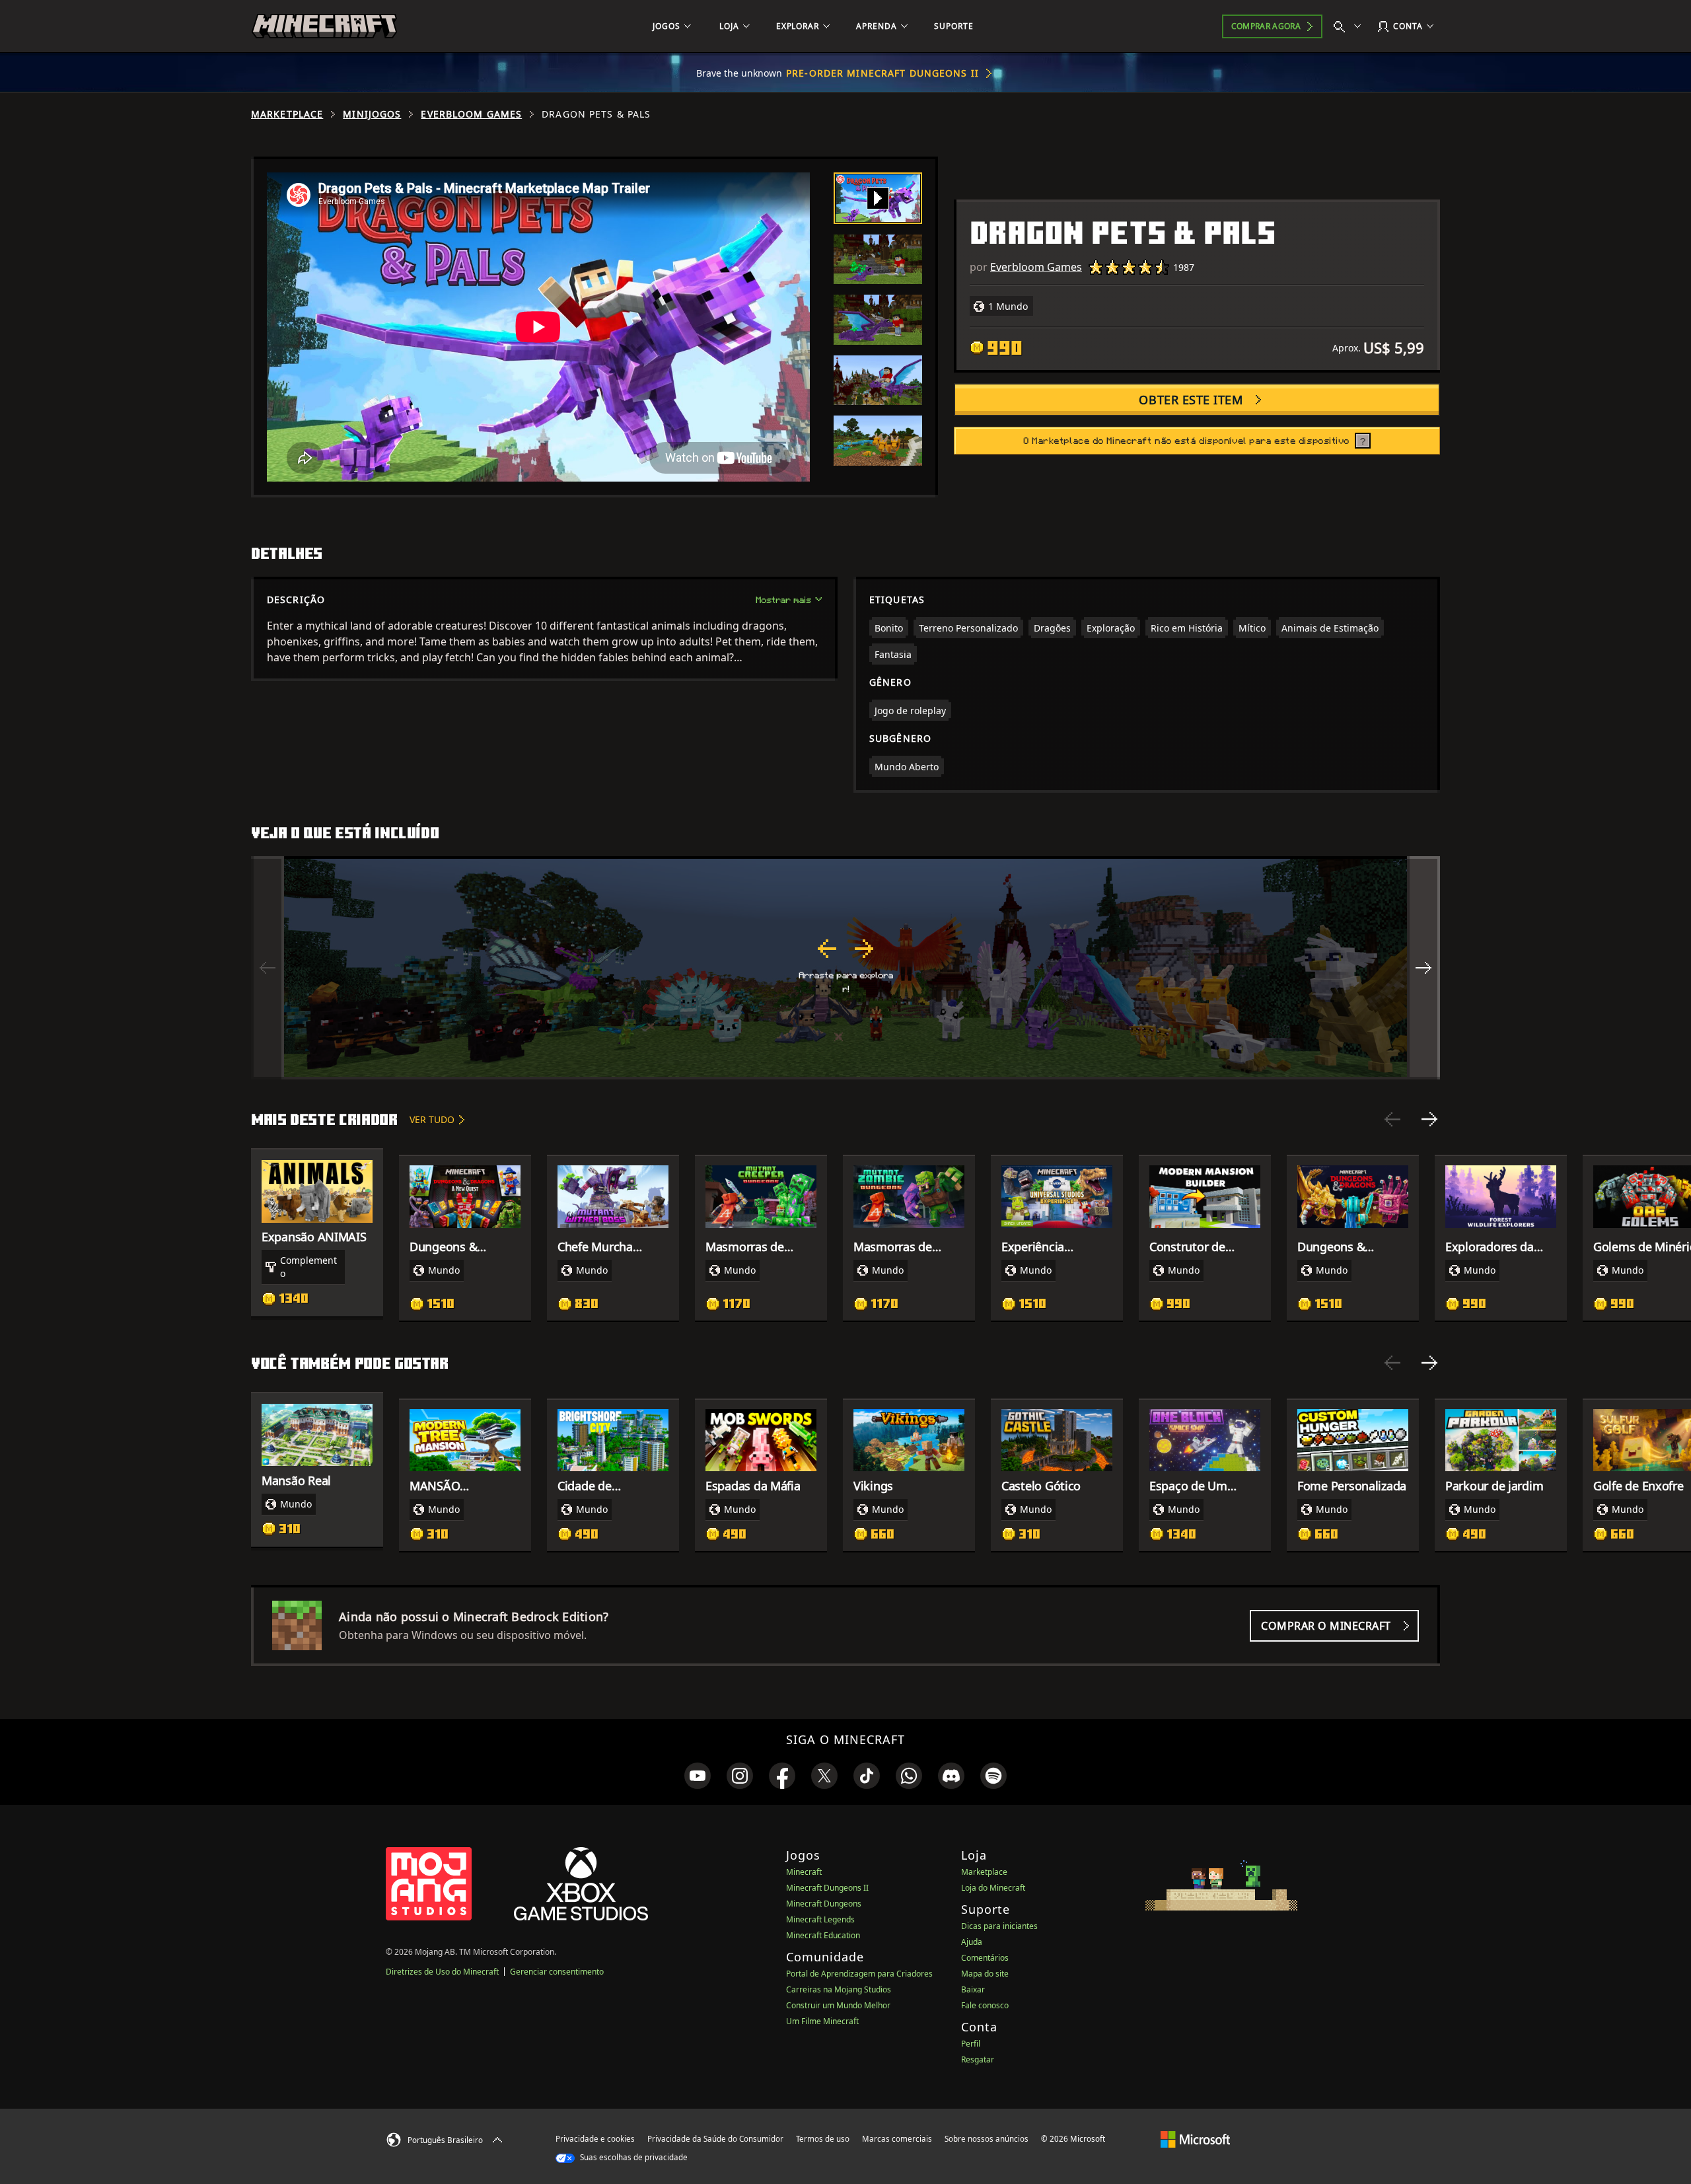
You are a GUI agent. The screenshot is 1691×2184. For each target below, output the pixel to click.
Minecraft (804, 1872)
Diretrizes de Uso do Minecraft (442, 1972)
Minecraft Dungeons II (827, 1888)
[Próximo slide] (1429, 1119)
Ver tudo (432, 1119)
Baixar (973, 1989)
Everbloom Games (471, 114)
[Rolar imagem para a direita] (1423, 968)
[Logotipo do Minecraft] (324, 26)
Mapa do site (985, 1974)
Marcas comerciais (897, 2139)
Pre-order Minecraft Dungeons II (882, 73)
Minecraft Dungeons (824, 1904)
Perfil (971, 2044)
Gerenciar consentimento (557, 1972)
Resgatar (978, 2059)
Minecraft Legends (820, 1919)
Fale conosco (985, 2005)
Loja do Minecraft (993, 1888)
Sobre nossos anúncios (987, 2139)
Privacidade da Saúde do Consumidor (715, 2139)
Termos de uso (823, 2139)
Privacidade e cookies (595, 2139)
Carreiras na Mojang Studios (839, 1989)
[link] (698, 1776)
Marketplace (287, 114)
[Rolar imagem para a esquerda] (268, 968)
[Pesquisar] (1350, 26)
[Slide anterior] (1392, 1119)
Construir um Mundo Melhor (838, 2005)
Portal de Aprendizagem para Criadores (859, 1974)
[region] (845, 968)
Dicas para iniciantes (999, 1926)
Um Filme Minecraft (822, 2021)
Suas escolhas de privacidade (633, 2157)
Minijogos (372, 114)
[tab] (878, 198)
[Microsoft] (1195, 2138)
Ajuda (972, 1942)
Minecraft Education (823, 1935)
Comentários (985, 1958)
